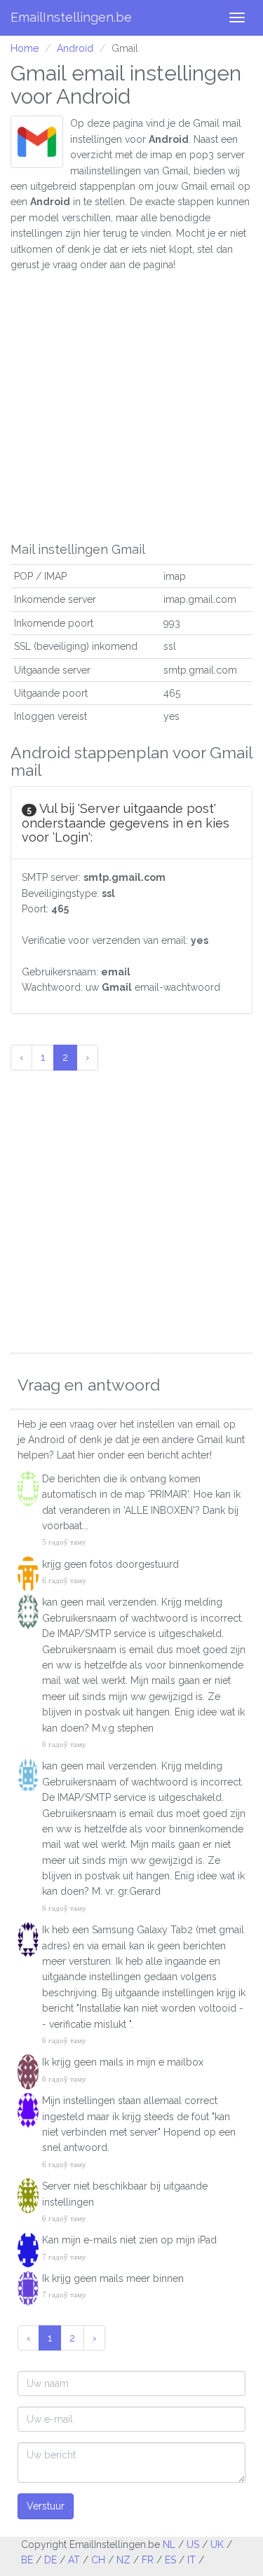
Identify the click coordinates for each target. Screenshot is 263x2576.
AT (74, 2560)
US (193, 2544)
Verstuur (46, 2506)
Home (25, 48)
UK (217, 2544)
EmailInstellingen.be (71, 17)
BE (27, 2560)
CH (98, 2560)
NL (169, 2544)
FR (148, 2560)
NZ (123, 2560)
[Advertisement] (131, 404)
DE (50, 2560)
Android (75, 48)
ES (170, 2560)
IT (191, 2560)
